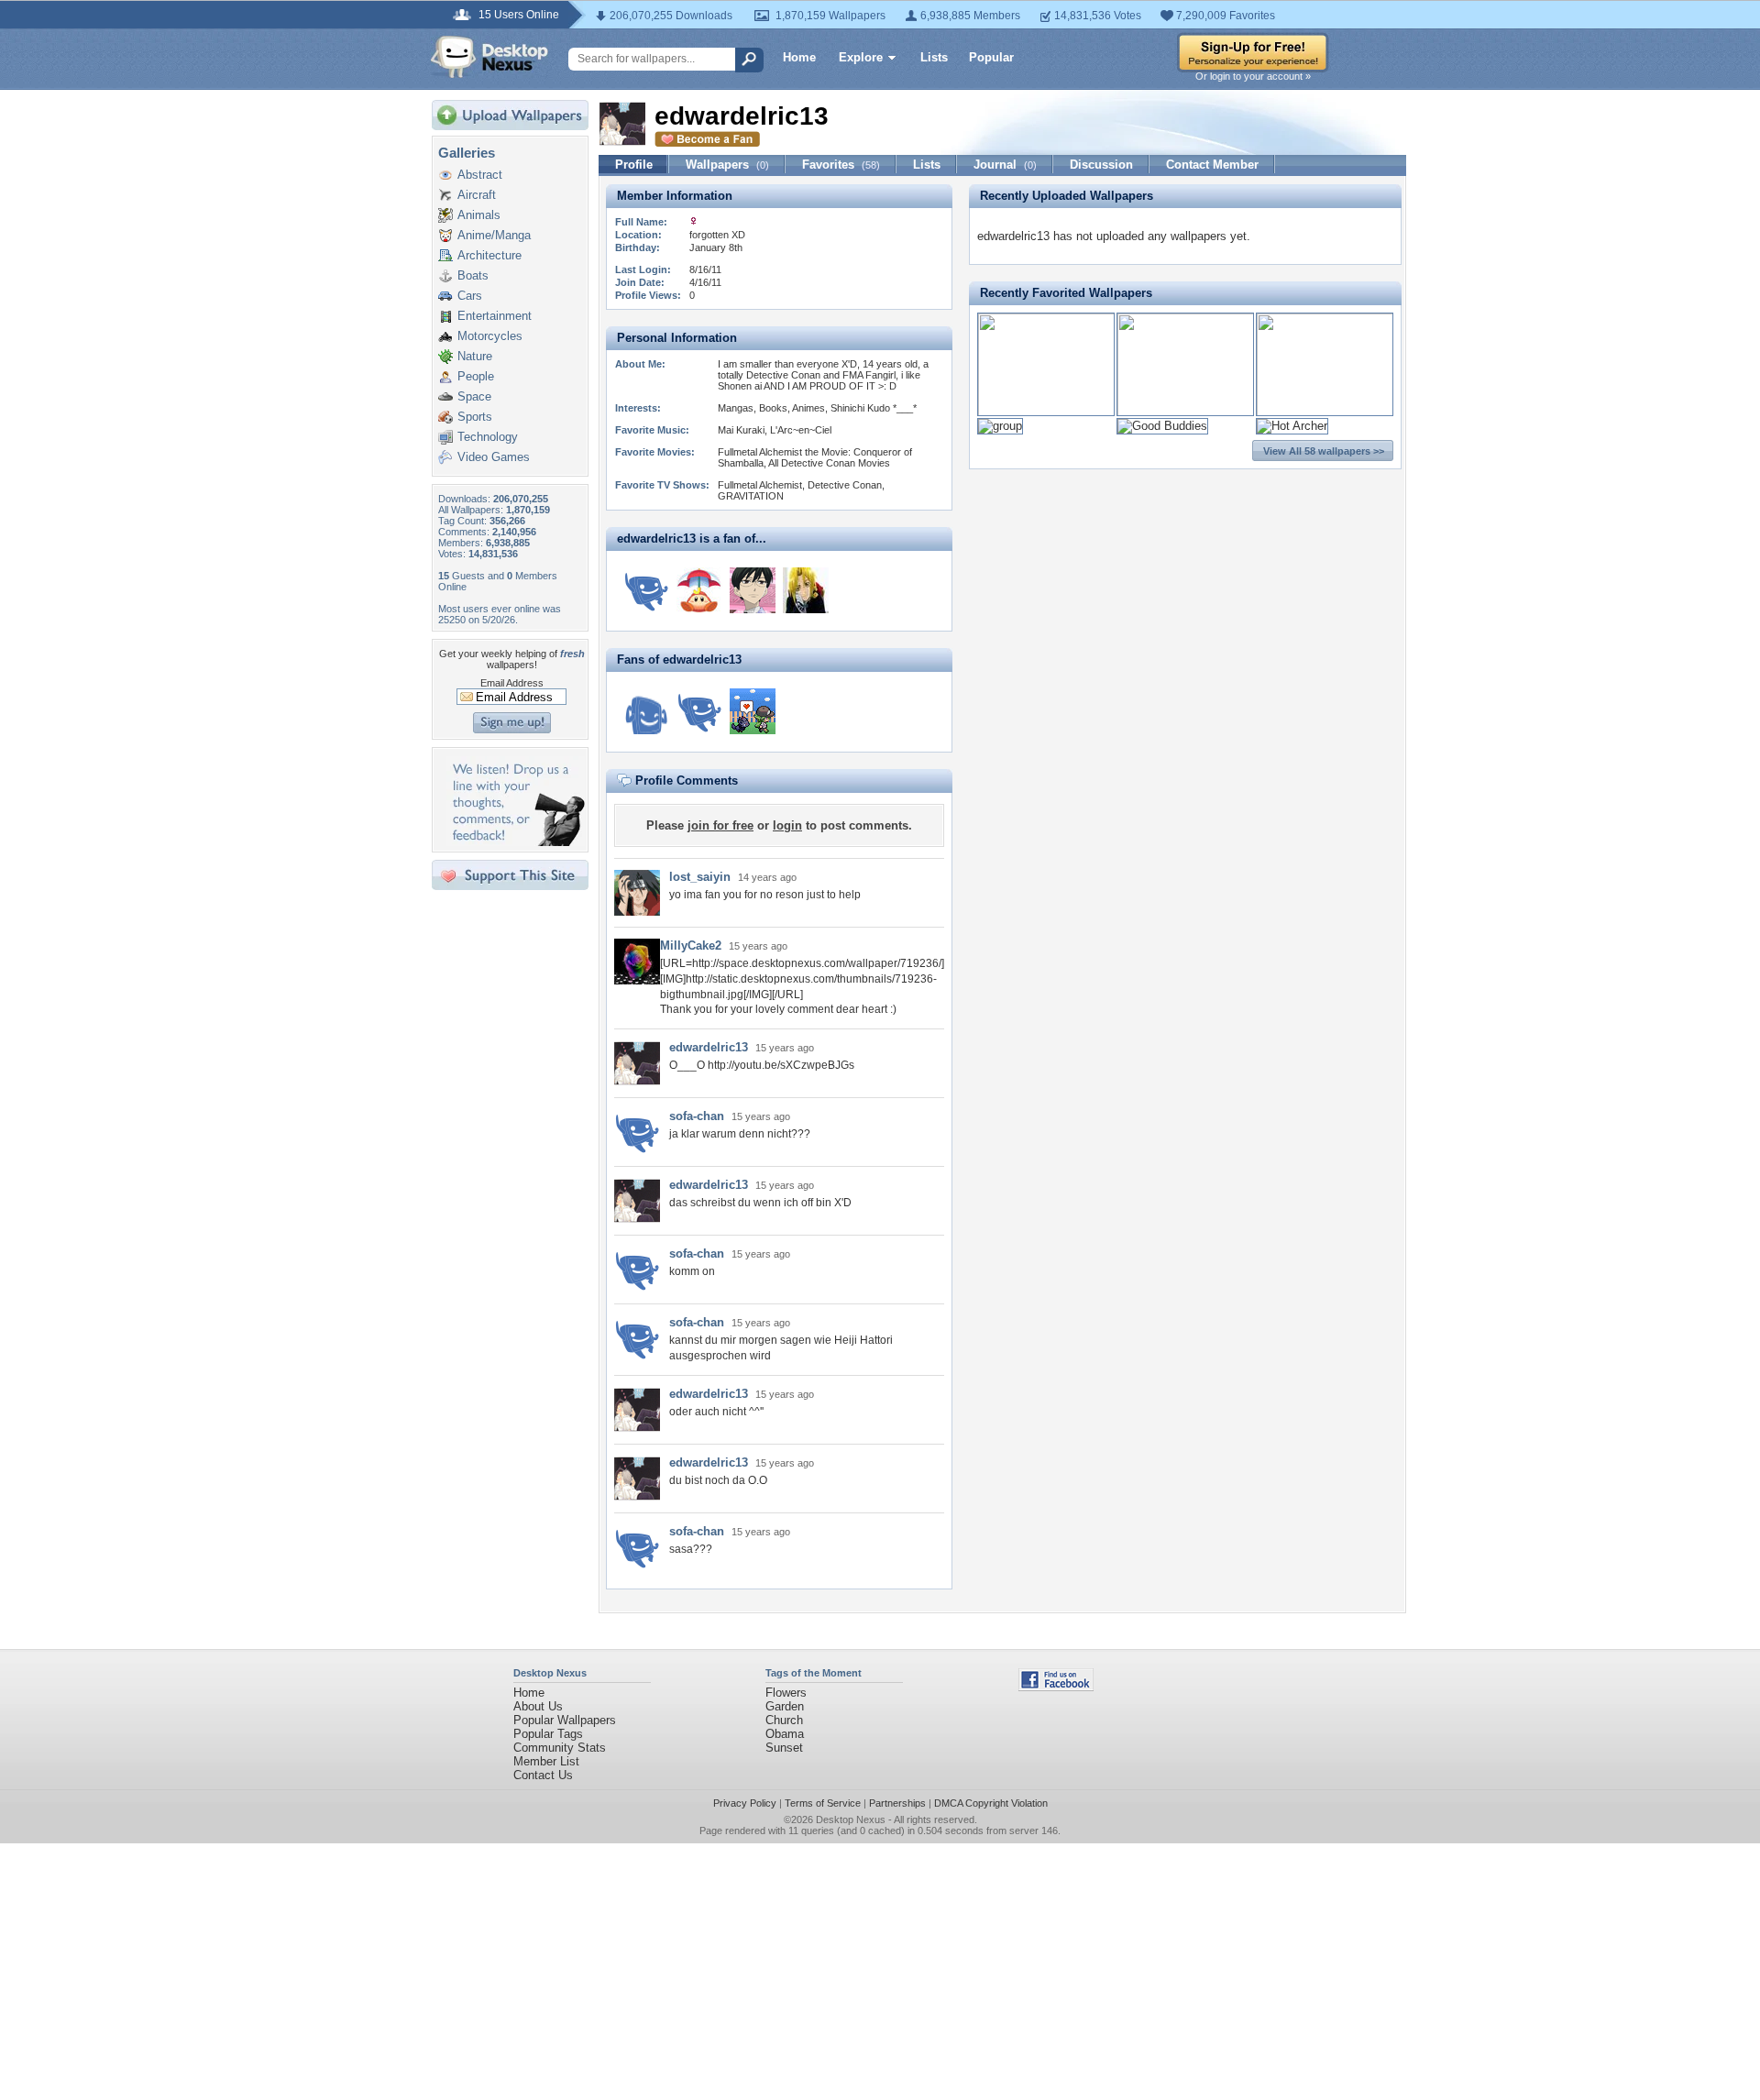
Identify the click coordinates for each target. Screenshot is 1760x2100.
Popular (991, 57)
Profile (634, 165)
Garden (785, 1706)
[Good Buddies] (1162, 426)
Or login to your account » (1253, 76)
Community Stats (560, 1748)
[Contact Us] (516, 842)
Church (784, 1720)
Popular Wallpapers (565, 1720)
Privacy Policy (745, 1803)
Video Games (494, 457)
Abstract (480, 175)
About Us (538, 1706)
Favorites (841, 165)
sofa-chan (697, 1116)
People (476, 376)
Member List (546, 1761)
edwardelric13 (709, 1047)
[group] (1000, 426)
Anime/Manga (494, 235)
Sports (475, 417)
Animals (479, 215)
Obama (785, 1734)
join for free (720, 825)
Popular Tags (548, 1734)
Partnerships (897, 1803)
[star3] (646, 711)
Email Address (512, 683)
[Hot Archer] (1292, 426)
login (787, 825)
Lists (934, 57)
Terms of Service (823, 1803)
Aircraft (477, 195)
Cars (470, 296)
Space (474, 396)
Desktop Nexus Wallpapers (489, 57)
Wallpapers (727, 165)
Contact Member (1212, 165)
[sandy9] (753, 711)
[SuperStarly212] (699, 590)
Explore (861, 57)
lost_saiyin (700, 877)
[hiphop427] (753, 590)
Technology (488, 437)
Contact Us (543, 1775)
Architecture (489, 255)
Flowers (786, 1693)
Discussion (1101, 165)
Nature (475, 356)
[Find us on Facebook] (1056, 1687)
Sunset (784, 1748)
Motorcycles (490, 336)
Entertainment (495, 316)
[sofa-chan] (646, 590)
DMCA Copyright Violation (991, 1803)
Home (799, 57)
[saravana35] (806, 590)
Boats (473, 275)
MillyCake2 (691, 946)
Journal (1005, 165)
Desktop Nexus (851, 1820)
